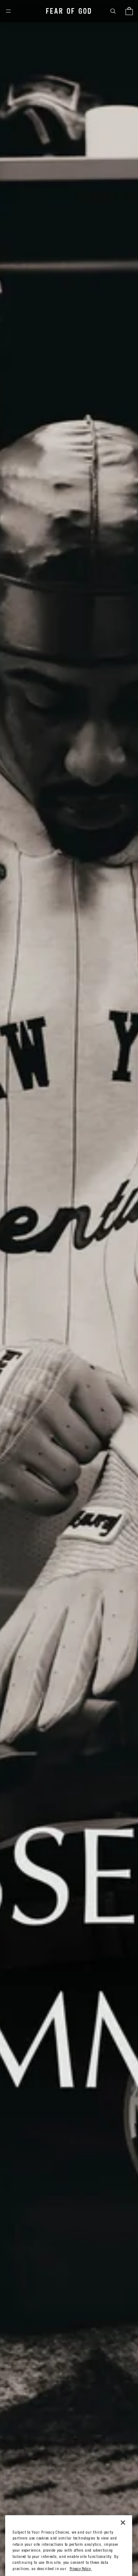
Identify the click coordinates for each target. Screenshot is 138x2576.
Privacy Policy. (81, 2569)
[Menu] (8, 11)
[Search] (113, 11)
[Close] (123, 2523)
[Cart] (129, 11)
